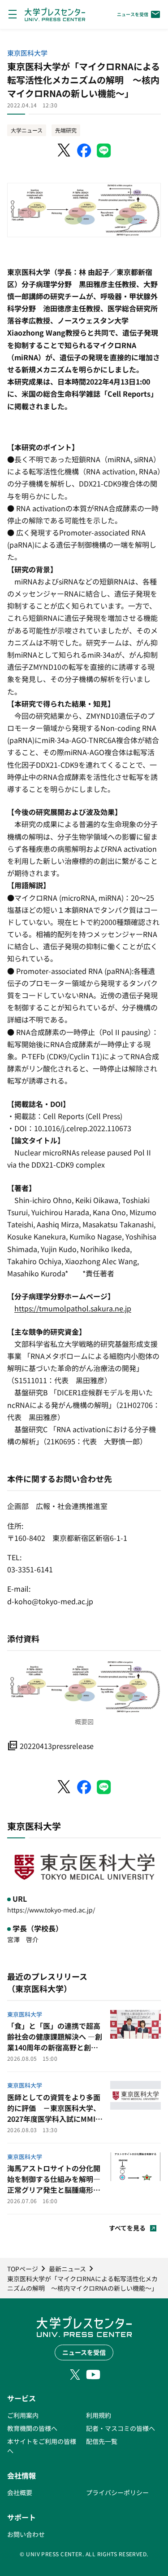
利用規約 (99, 2415)
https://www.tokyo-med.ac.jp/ (51, 1910)
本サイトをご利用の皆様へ (42, 2446)
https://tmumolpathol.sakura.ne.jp (73, 1308)
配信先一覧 (102, 2441)
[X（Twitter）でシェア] (65, 150)
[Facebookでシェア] (84, 150)
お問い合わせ (26, 2534)
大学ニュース (27, 130)
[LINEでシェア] (104, 150)
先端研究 (66, 130)
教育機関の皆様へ (32, 2428)
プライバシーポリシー (117, 2492)
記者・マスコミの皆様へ (121, 2428)
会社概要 (20, 2492)
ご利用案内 (23, 2415)
